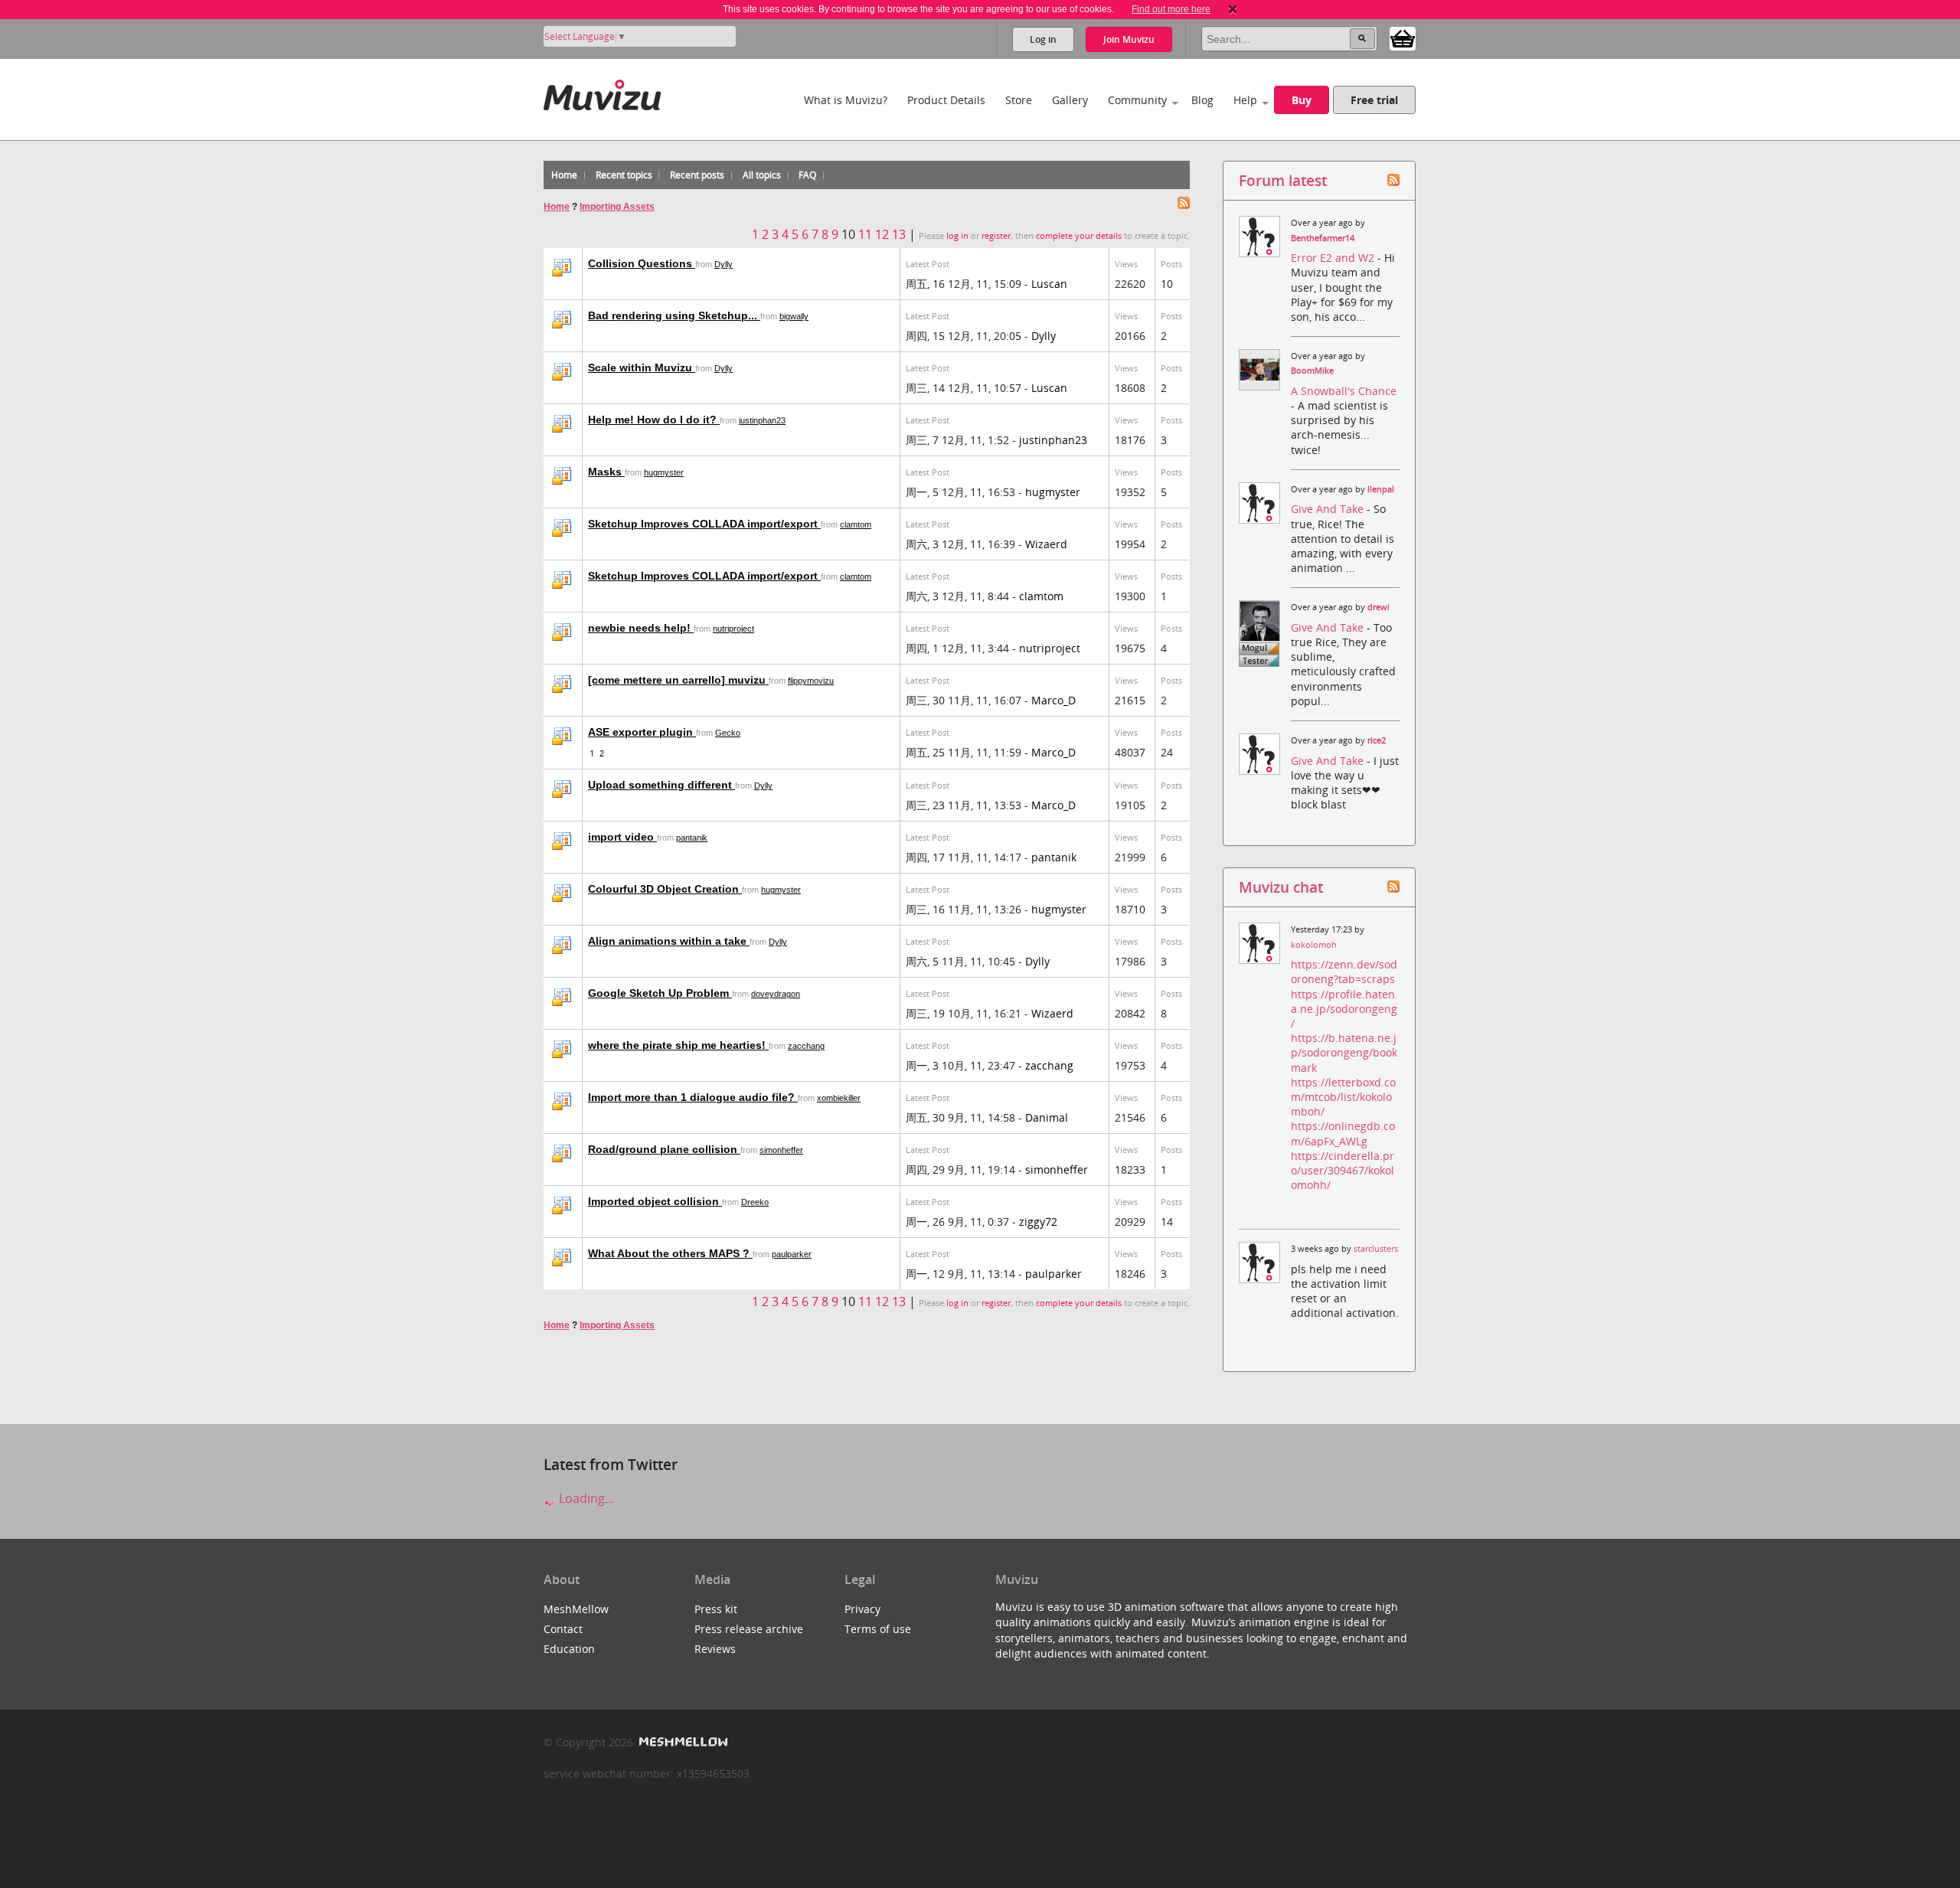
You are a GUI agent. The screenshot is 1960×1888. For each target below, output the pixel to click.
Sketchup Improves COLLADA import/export (704, 524)
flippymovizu (811, 681)
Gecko (728, 733)
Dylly (724, 264)
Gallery (1070, 100)
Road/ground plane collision (664, 1149)
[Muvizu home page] (602, 92)
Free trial (1374, 100)
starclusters (1376, 1249)
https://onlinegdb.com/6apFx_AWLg (1343, 1133)
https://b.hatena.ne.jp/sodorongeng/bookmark (1344, 1052)
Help (1245, 100)
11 (865, 234)
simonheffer (781, 1150)
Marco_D (1053, 700)
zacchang (806, 1046)
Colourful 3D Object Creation (665, 889)
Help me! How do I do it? (654, 420)
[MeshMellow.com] (682, 1742)
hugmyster (664, 472)
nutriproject (733, 629)
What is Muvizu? (846, 100)
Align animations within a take (669, 941)
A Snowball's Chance (1344, 391)
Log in (1043, 39)
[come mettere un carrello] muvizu (678, 680)
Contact (563, 1629)
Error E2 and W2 (1334, 258)
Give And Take (1329, 509)
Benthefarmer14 (1323, 238)
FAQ (807, 175)
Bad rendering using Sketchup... (674, 315)
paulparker (792, 1254)
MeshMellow (576, 1609)
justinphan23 (762, 420)
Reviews (715, 1649)
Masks (606, 472)
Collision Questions (642, 263)
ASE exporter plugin (642, 732)
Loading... (585, 1498)
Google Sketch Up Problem (660, 993)
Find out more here (1171, 9)
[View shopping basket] (1403, 38)
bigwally (794, 316)
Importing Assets (617, 207)
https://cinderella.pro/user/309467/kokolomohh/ (1343, 1170)
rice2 (1377, 740)
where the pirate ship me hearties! (678, 1045)
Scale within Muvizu (642, 367)
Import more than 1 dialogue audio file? (693, 1097)
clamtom (856, 524)
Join (1129, 39)
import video (622, 837)
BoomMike (1312, 371)
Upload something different (661, 785)
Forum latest (1283, 180)
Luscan (1049, 284)
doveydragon (776, 994)
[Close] (1233, 9)
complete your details (1079, 236)
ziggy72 (1038, 1222)
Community (1137, 100)
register (996, 236)
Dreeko (755, 1202)
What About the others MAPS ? (670, 1253)
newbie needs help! (641, 628)
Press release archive (749, 1629)
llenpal (1381, 489)
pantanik (692, 838)
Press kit (716, 1609)
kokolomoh (1314, 945)
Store (1019, 100)
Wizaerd (1046, 544)
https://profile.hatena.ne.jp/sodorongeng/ (1344, 1009)
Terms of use (878, 1629)
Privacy (862, 1609)
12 (882, 234)
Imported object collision (655, 1201)
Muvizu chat (1281, 887)
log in (957, 236)
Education (569, 1649)
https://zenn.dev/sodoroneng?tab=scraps (1344, 972)
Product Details (946, 100)
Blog (1202, 100)
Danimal (1047, 1117)
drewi (1379, 607)
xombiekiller (839, 1098)
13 (899, 234)
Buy (1302, 100)
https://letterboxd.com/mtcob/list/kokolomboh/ (1343, 1097)
